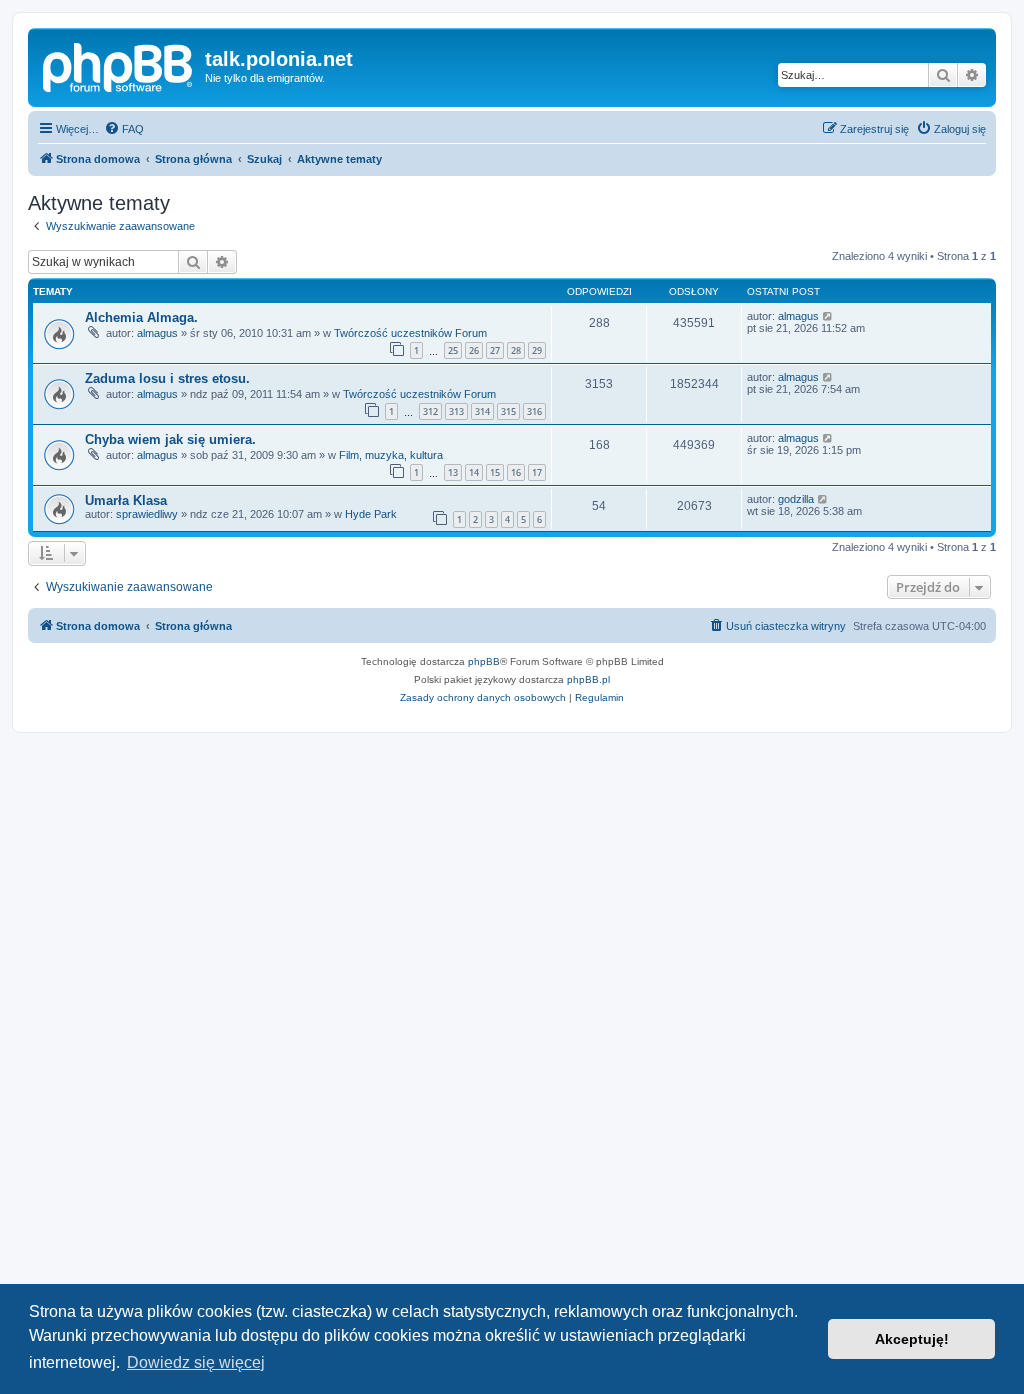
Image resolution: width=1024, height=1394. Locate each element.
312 (430, 411)
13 (453, 472)
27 (495, 350)
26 (474, 350)
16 (516, 472)
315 (508, 411)
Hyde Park (371, 514)
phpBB (484, 661)
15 (495, 472)
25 (453, 350)
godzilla (796, 499)
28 (516, 350)
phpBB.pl (588, 679)
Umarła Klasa (126, 500)
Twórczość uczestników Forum (410, 333)
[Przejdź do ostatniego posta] (828, 316)
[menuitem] (124, 129)
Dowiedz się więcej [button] (196, 1362)
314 (482, 411)
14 (474, 472)
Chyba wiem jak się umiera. (170, 439)
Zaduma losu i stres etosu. (167, 378)
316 (534, 411)
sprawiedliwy (147, 514)
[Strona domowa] (119, 65)
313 (456, 411)
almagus (157, 333)
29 (537, 350)
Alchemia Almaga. (141, 317)
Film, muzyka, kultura (391, 455)
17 (537, 472)
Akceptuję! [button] (912, 1339)
